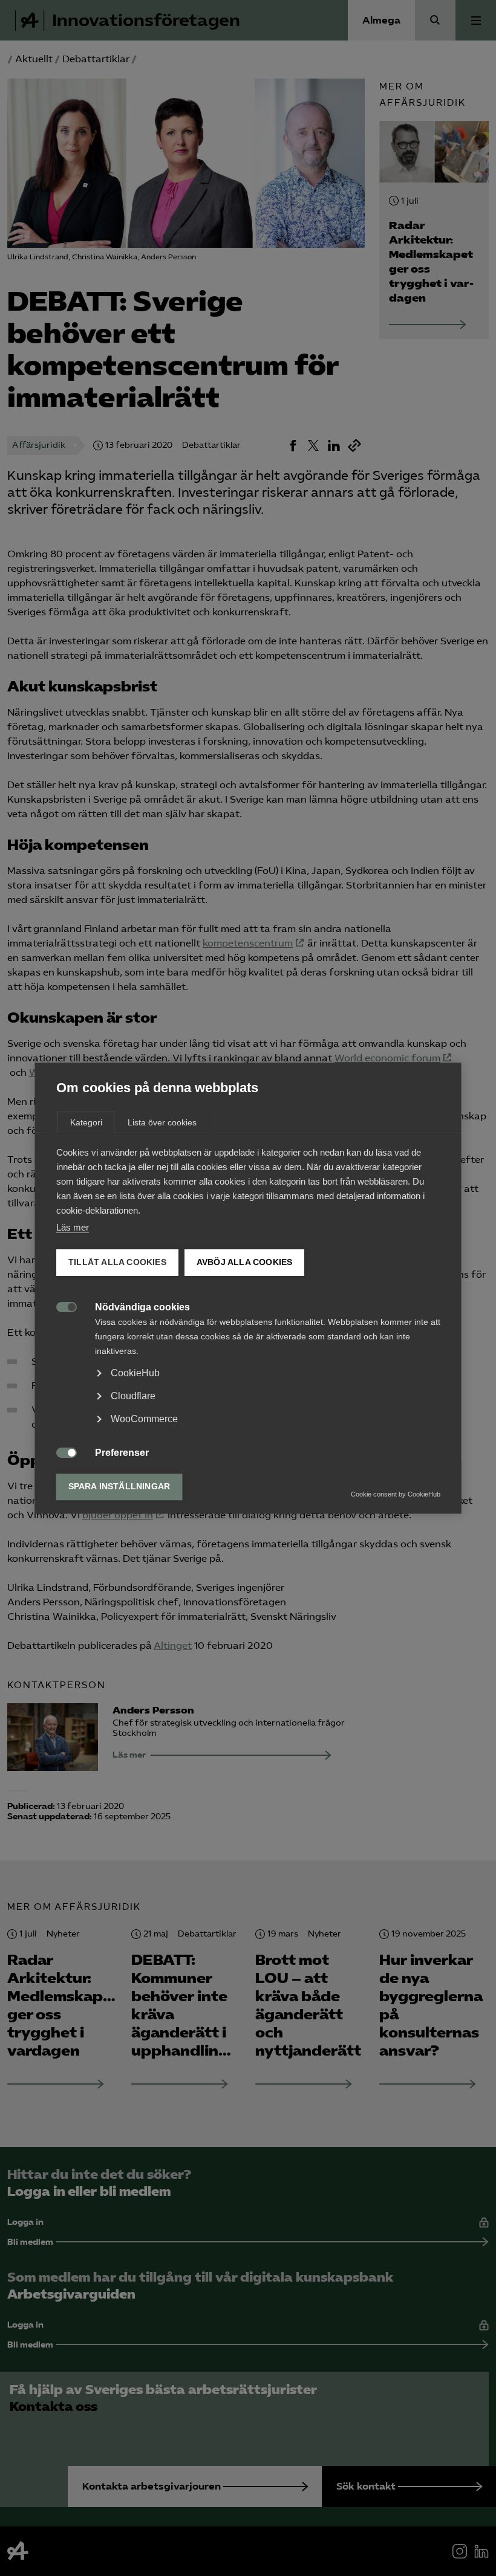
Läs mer (73, 1227)
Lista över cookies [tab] (162, 1122)
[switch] (60, 1306)
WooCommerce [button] (144, 1419)
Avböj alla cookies (244, 1262)
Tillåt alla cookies (117, 1262)
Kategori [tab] (86, 1122)
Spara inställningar (119, 1487)
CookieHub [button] (135, 1373)
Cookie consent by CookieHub (396, 1494)
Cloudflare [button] (133, 1396)
